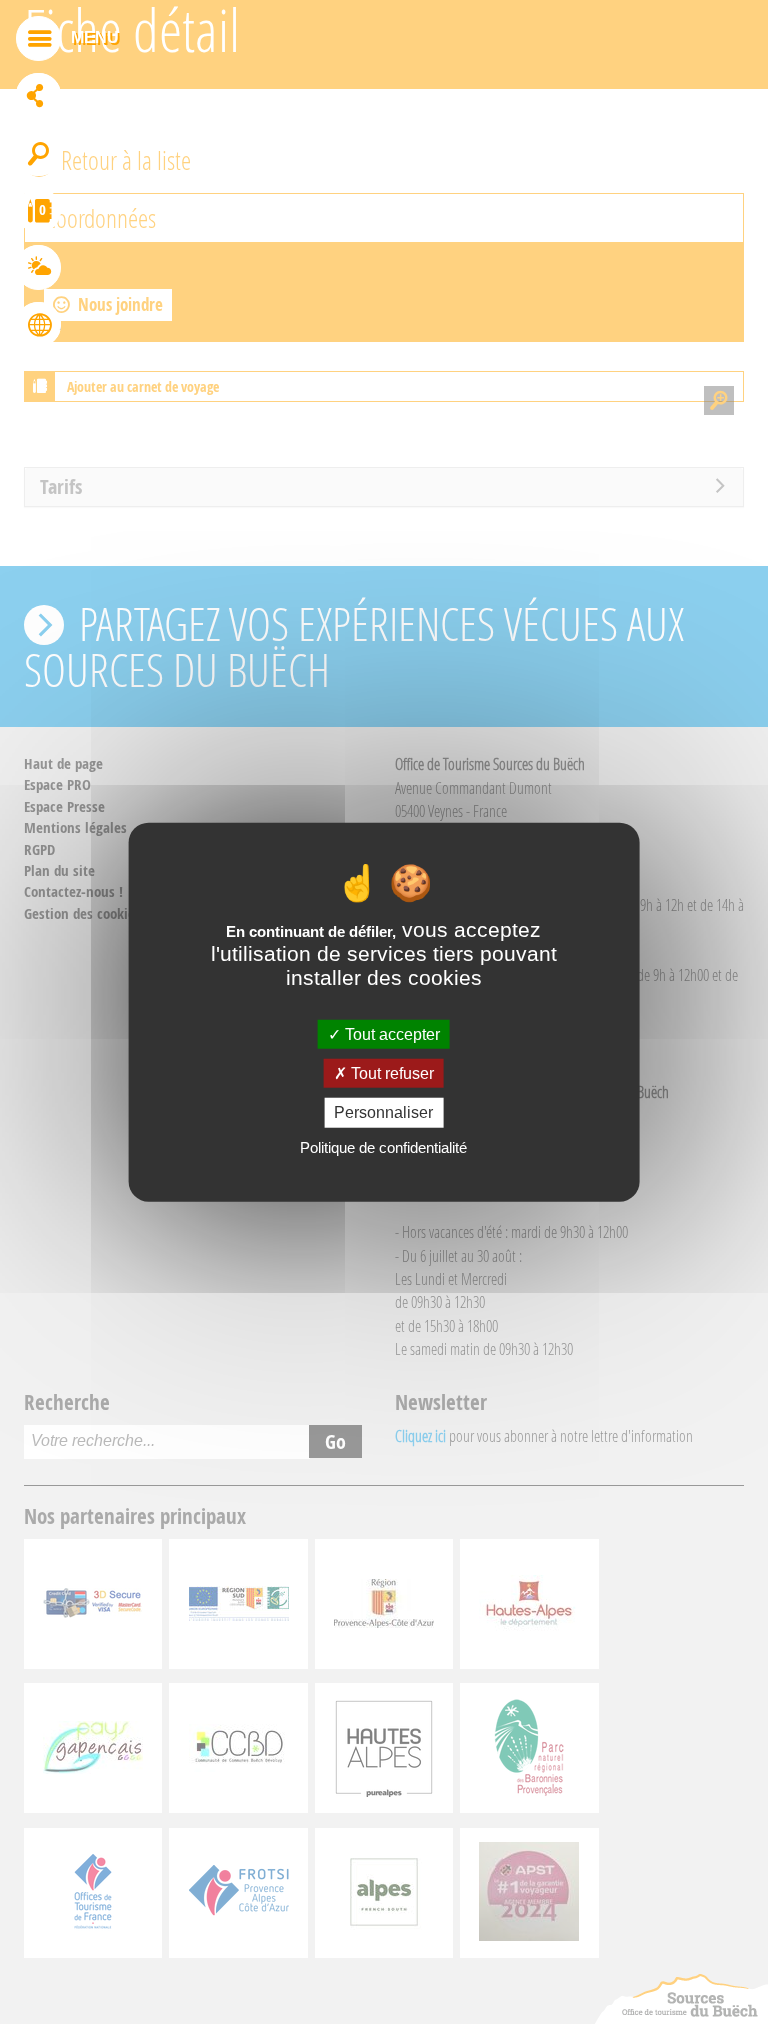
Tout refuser (390, 1073)
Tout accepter (390, 1034)
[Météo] (38, 270)
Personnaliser (383, 1112)
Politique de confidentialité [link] (383, 1146)
